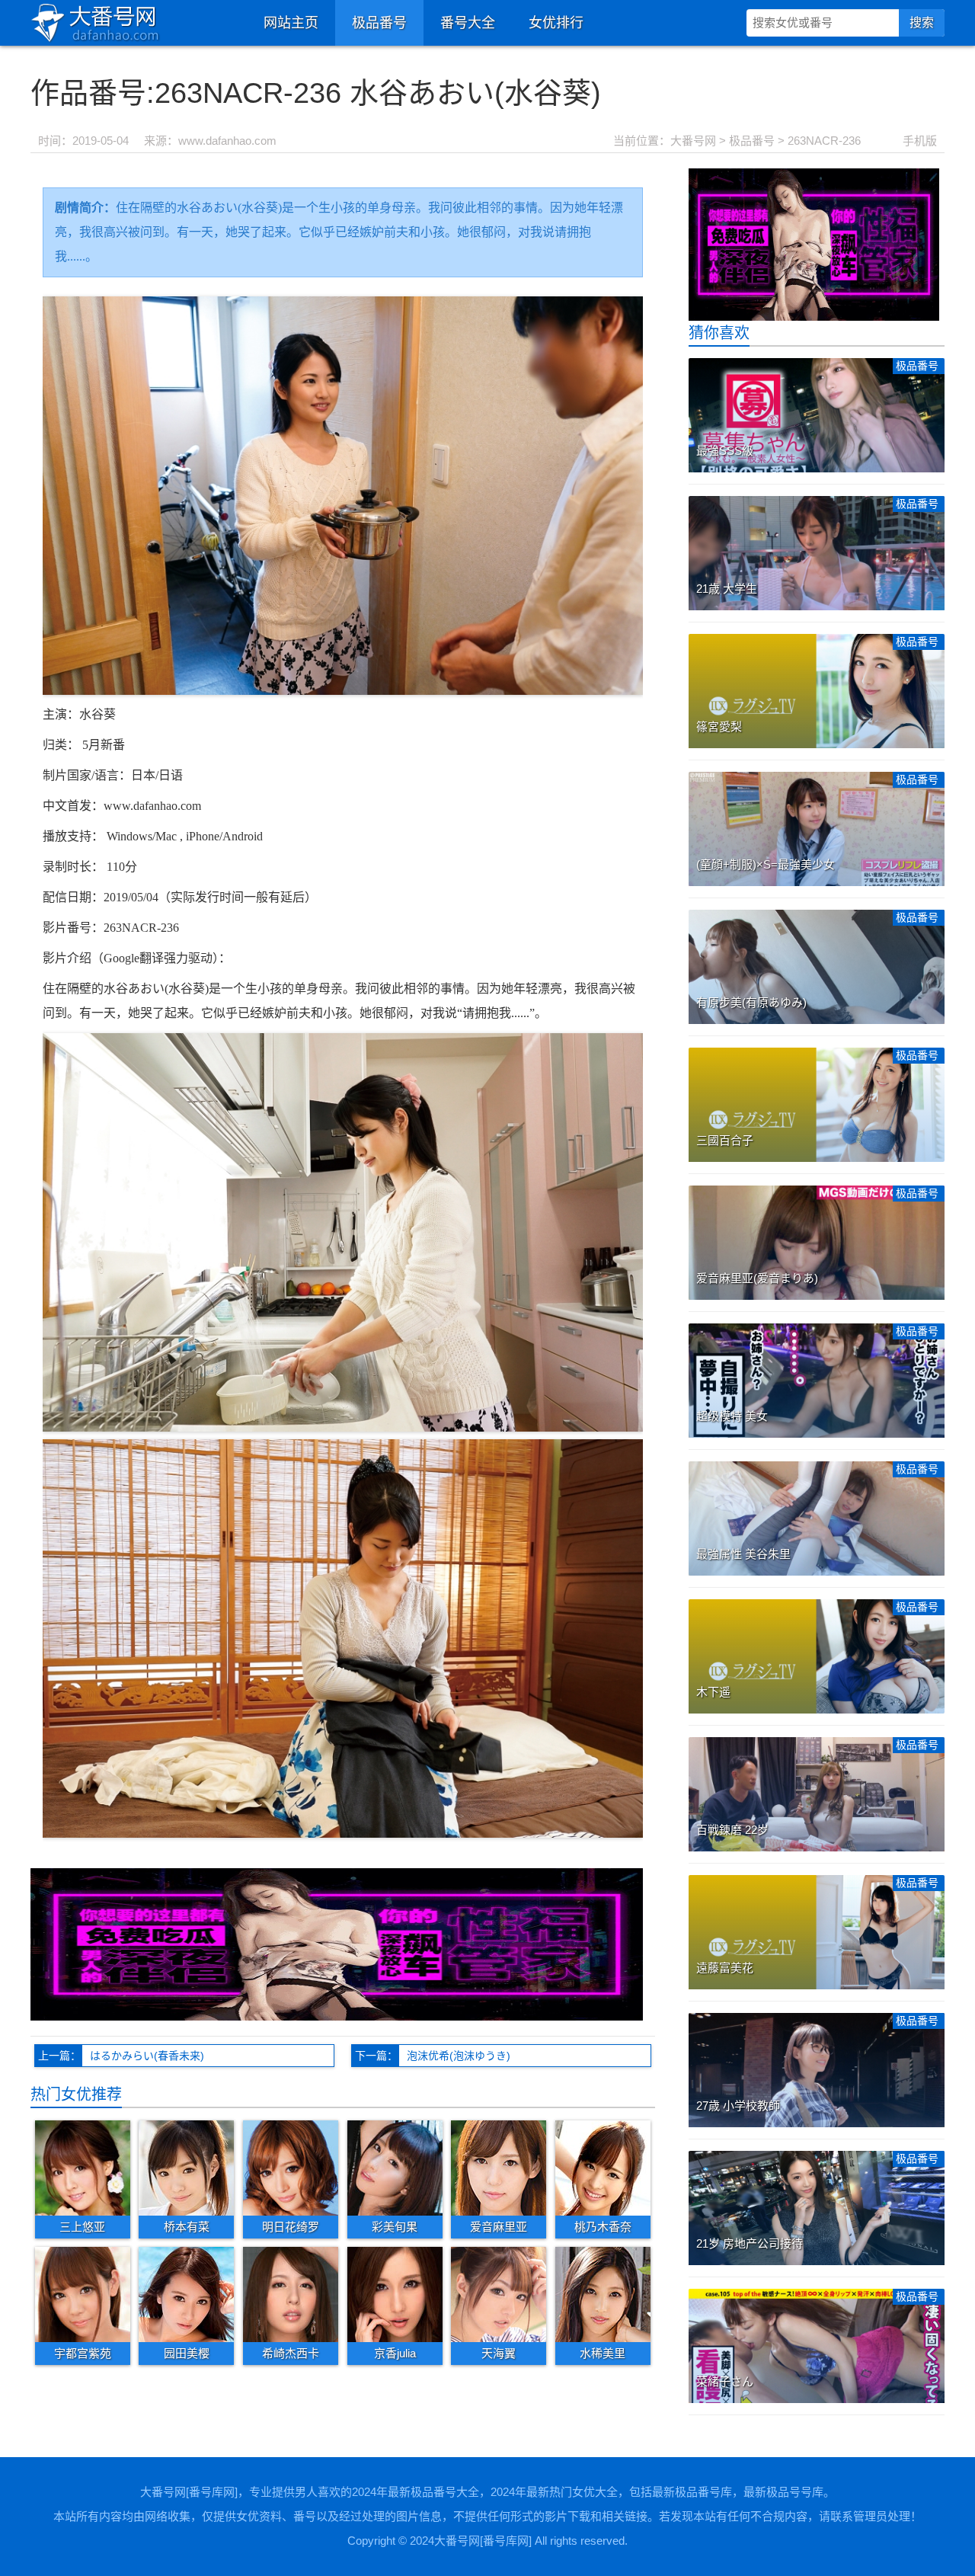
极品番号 (379, 23)
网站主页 (291, 23)
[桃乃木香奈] (603, 2167)
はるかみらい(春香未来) (147, 2056)
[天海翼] (499, 2294)
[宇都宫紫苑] (83, 2294)
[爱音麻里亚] (499, 2167)
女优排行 (556, 23)
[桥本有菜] (186, 2167)
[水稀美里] (603, 2294)
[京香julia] (395, 2294)
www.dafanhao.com (227, 141)
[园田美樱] (186, 2294)
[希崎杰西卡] (291, 2294)
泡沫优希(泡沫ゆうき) (459, 2056)
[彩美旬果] (395, 2167)
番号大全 (468, 23)
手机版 (920, 141)
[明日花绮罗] (291, 2167)
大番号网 (693, 141)
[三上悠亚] (83, 2167)
